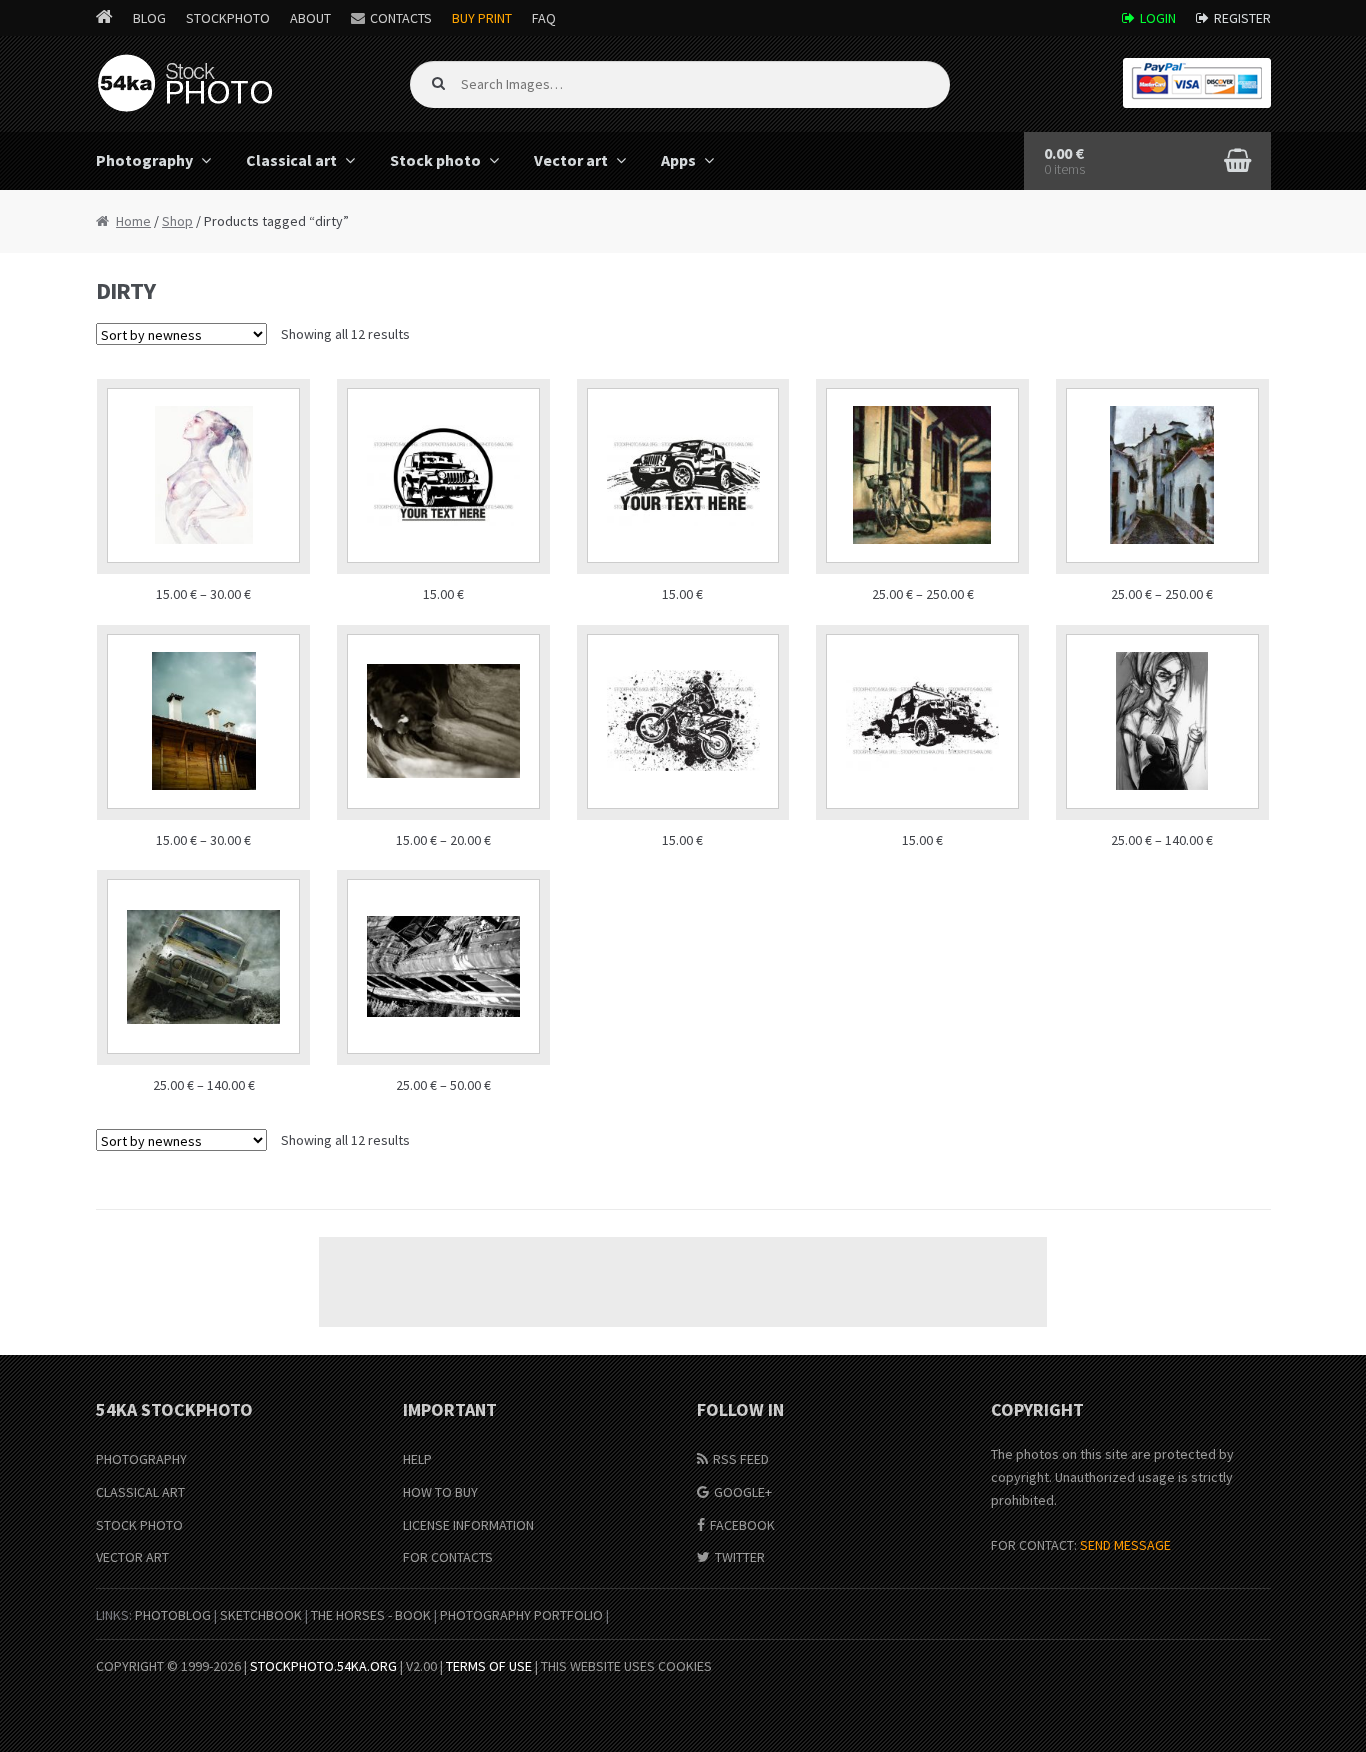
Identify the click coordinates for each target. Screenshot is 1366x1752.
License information (468, 1525)
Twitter (740, 1557)
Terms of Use (489, 1666)
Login (1158, 18)
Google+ (743, 1492)
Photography (144, 160)
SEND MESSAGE (1125, 1545)
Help (417, 1459)
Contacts (401, 18)
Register (1242, 18)
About (310, 18)
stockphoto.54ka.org (323, 1666)
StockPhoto (228, 18)
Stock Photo (139, 1525)
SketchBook (261, 1615)
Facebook (742, 1525)
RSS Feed (741, 1459)
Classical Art (140, 1492)
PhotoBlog (173, 1615)
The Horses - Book (371, 1615)
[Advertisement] (683, 1282)
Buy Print (482, 18)
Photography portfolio (521, 1615)
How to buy (440, 1492)
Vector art (571, 160)
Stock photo (435, 160)
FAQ (544, 18)
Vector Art (132, 1557)
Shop (177, 221)
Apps (678, 160)
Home (133, 221)
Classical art (291, 160)
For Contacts (448, 1557)
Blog (149, 18)
